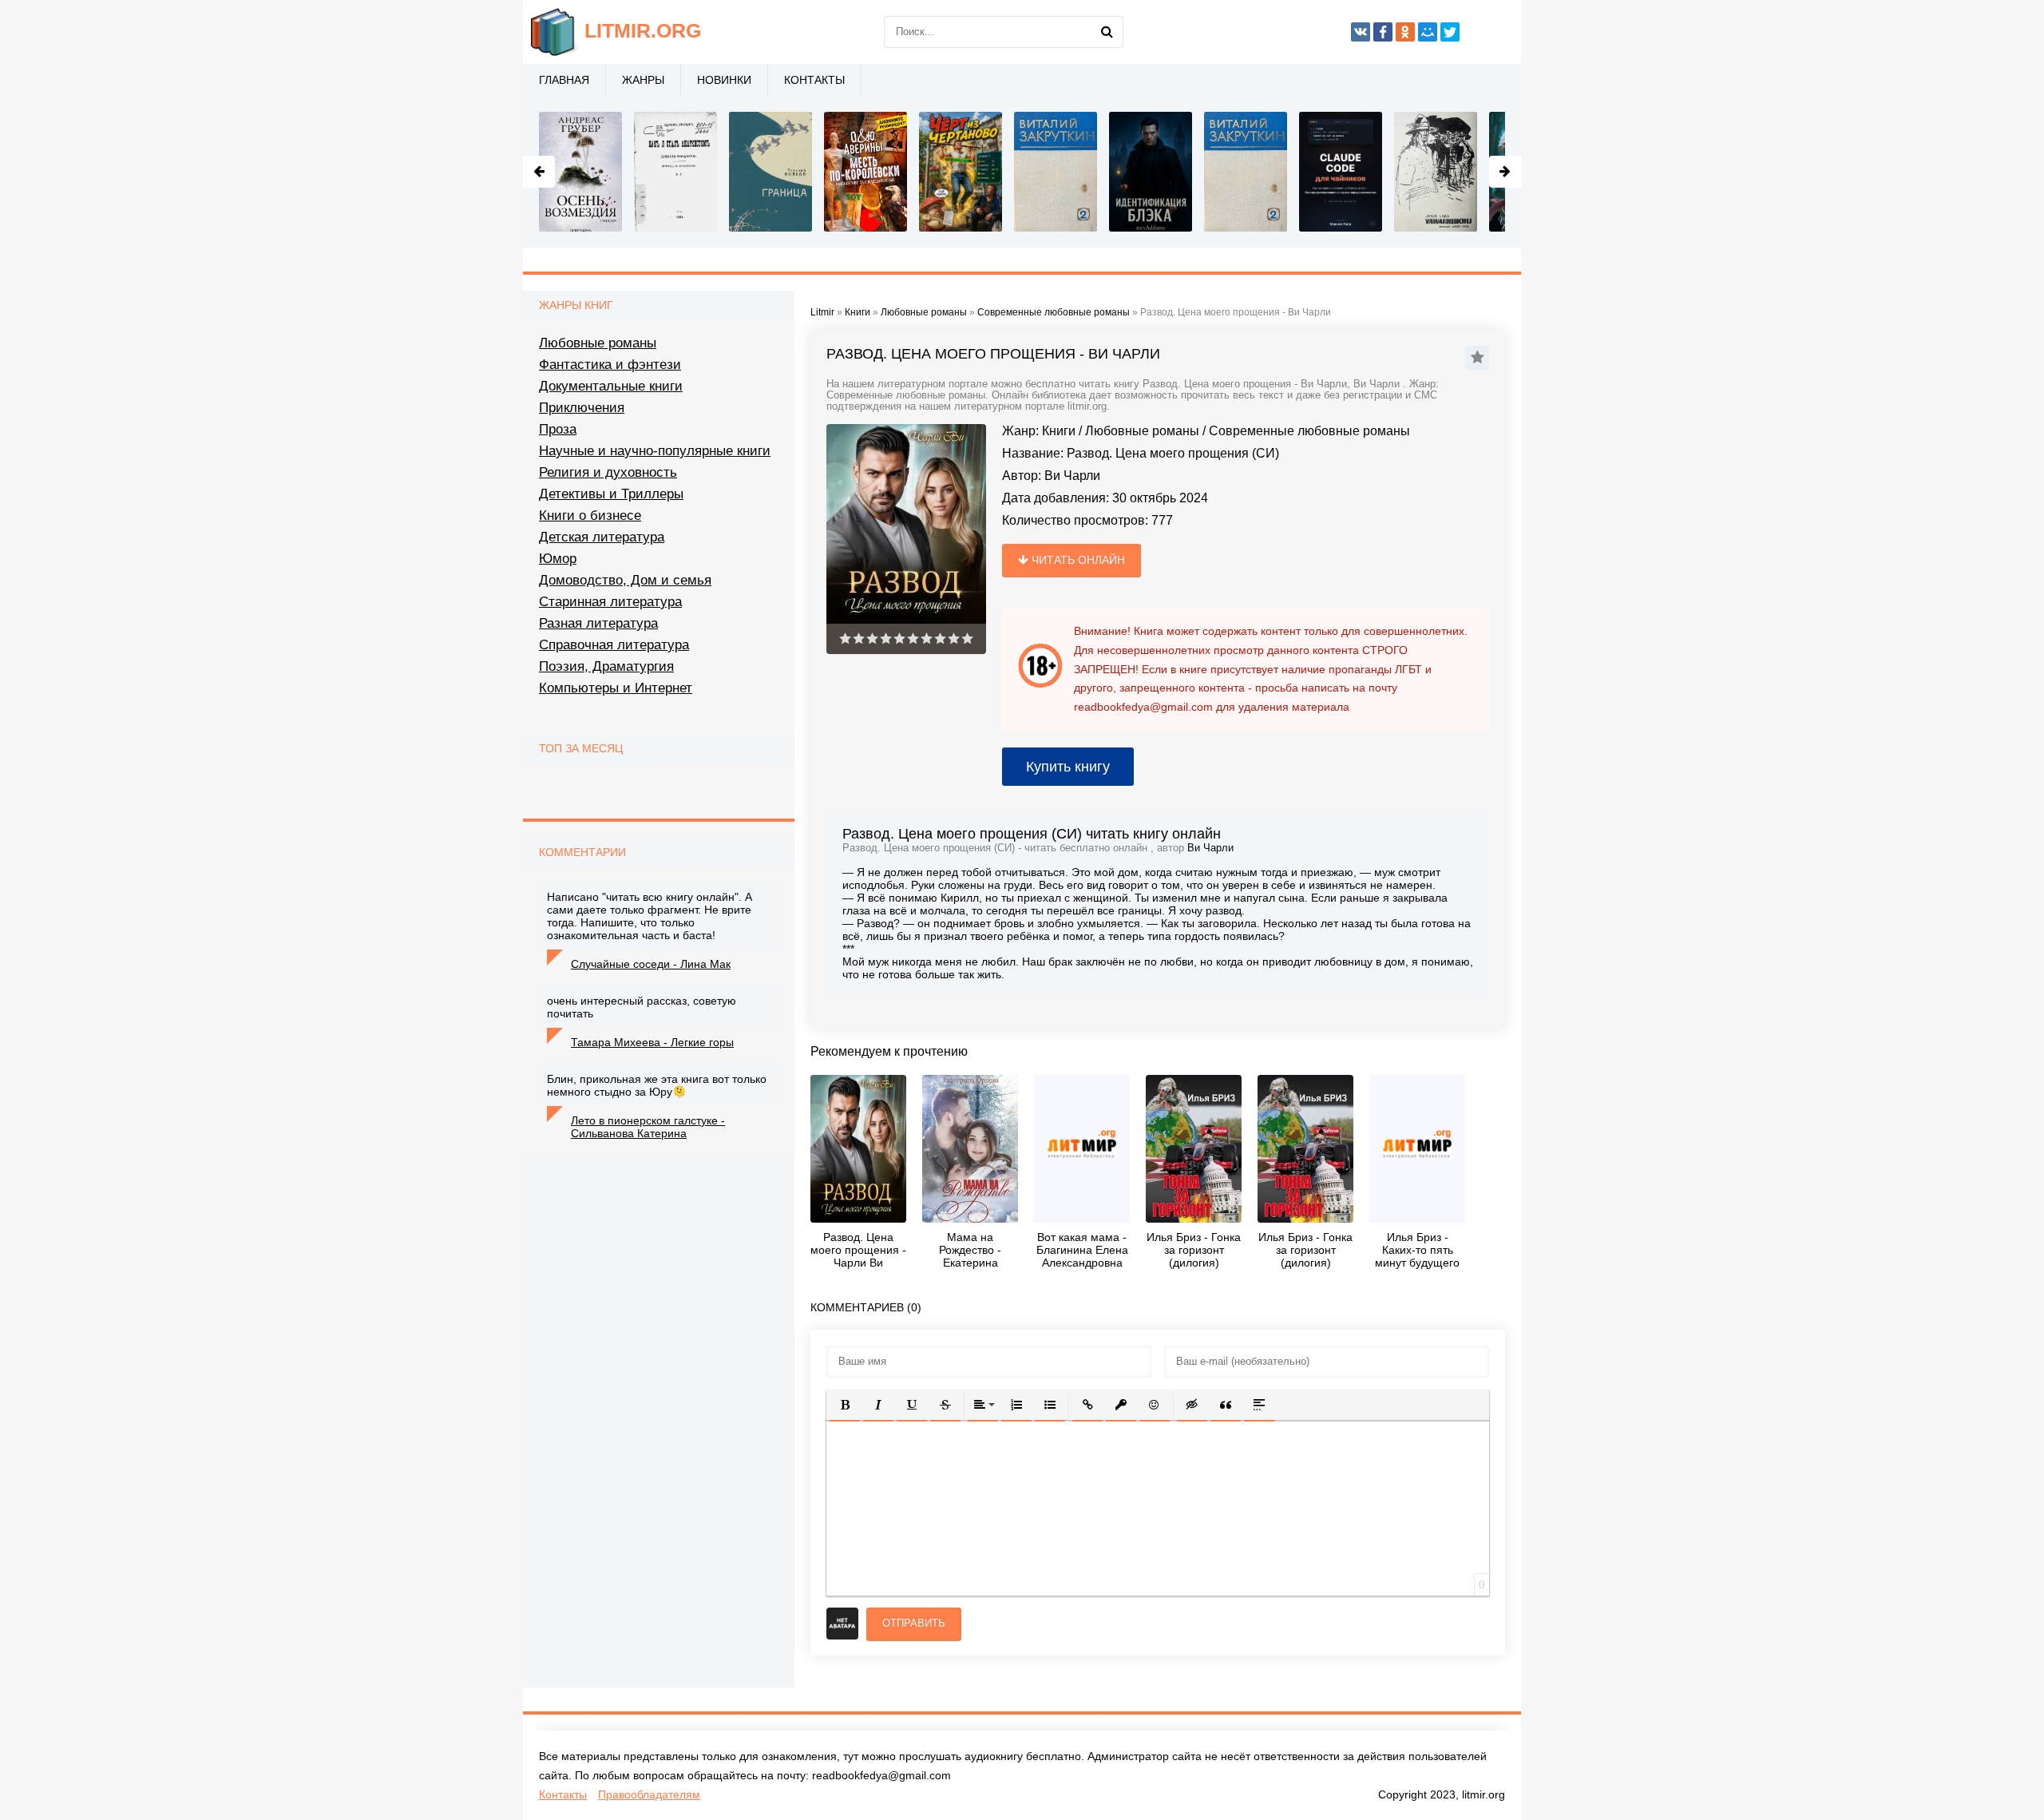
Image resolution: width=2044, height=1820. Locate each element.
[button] (845, 1405)
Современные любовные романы (1309, 431)
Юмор (558, 559)
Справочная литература (614, 645)
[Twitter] (1450, 32)
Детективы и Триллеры (611, 494)
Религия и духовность (608, 472)
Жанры (643, 80)
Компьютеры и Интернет (616, 688)
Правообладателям (649, 1794)
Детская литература (602, 537)
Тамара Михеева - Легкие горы (652, 1042)
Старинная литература (610, 602)
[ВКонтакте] (1361, 32)
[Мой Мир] (1428, 32)
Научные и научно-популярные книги (655, 451)
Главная (564, 80)
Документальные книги (611, 386)
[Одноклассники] (1405, 32)
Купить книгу (1068, 767)
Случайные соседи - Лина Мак (651, 964)
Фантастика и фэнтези (610, 365)
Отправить (914, 1623)
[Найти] (1107, 32)
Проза (558, 429)
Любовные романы (1142, 431)
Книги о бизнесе (590, 515)
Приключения (582, 408)
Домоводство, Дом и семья (625, 580)
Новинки (724, 80)
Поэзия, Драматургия (606, 666)
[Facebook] (1383, 32)
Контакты (814, 80)
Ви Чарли (1072, 476)
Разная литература (598, 623)
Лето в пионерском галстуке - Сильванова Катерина (648, 1127)
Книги (1059, 431)
